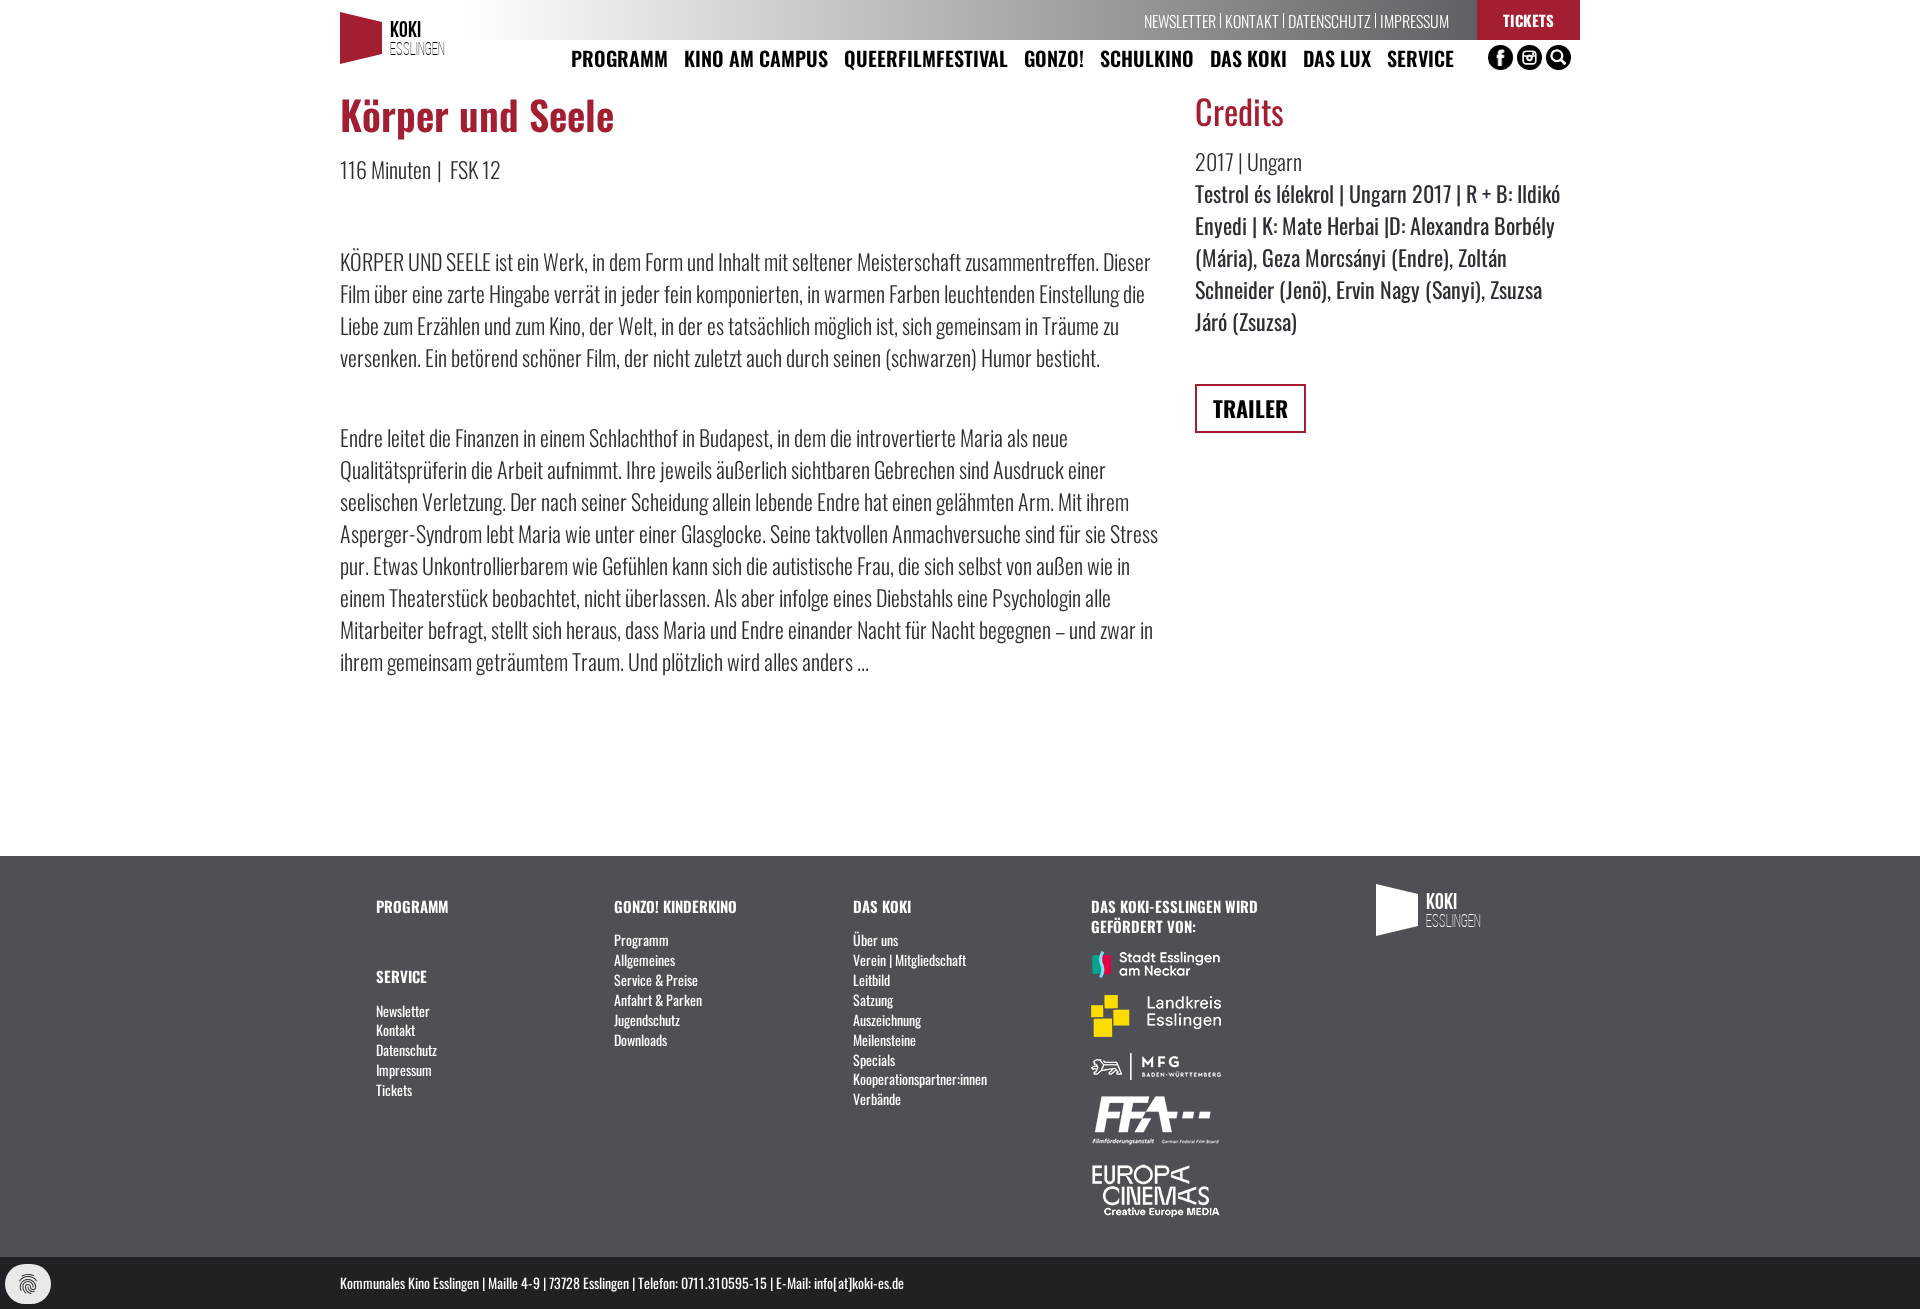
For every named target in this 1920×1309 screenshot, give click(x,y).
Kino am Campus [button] (756, 57)
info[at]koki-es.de (859, 1282)
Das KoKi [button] (1248, 57)
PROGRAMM (412, 905)
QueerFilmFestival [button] (926, 57)
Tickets (1528, 19)
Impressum (1414, 20)
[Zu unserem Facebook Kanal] (1500, 57)
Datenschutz (1329, 20)
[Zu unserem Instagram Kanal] (1529, 57)
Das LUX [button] (1337, 57)
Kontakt (1252, 20)
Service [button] (1420, 57)
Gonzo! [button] (1054, 57)
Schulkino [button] (1147, 57)
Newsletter (1180, 20)
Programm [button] (619, 57)
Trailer (1250, 407)
